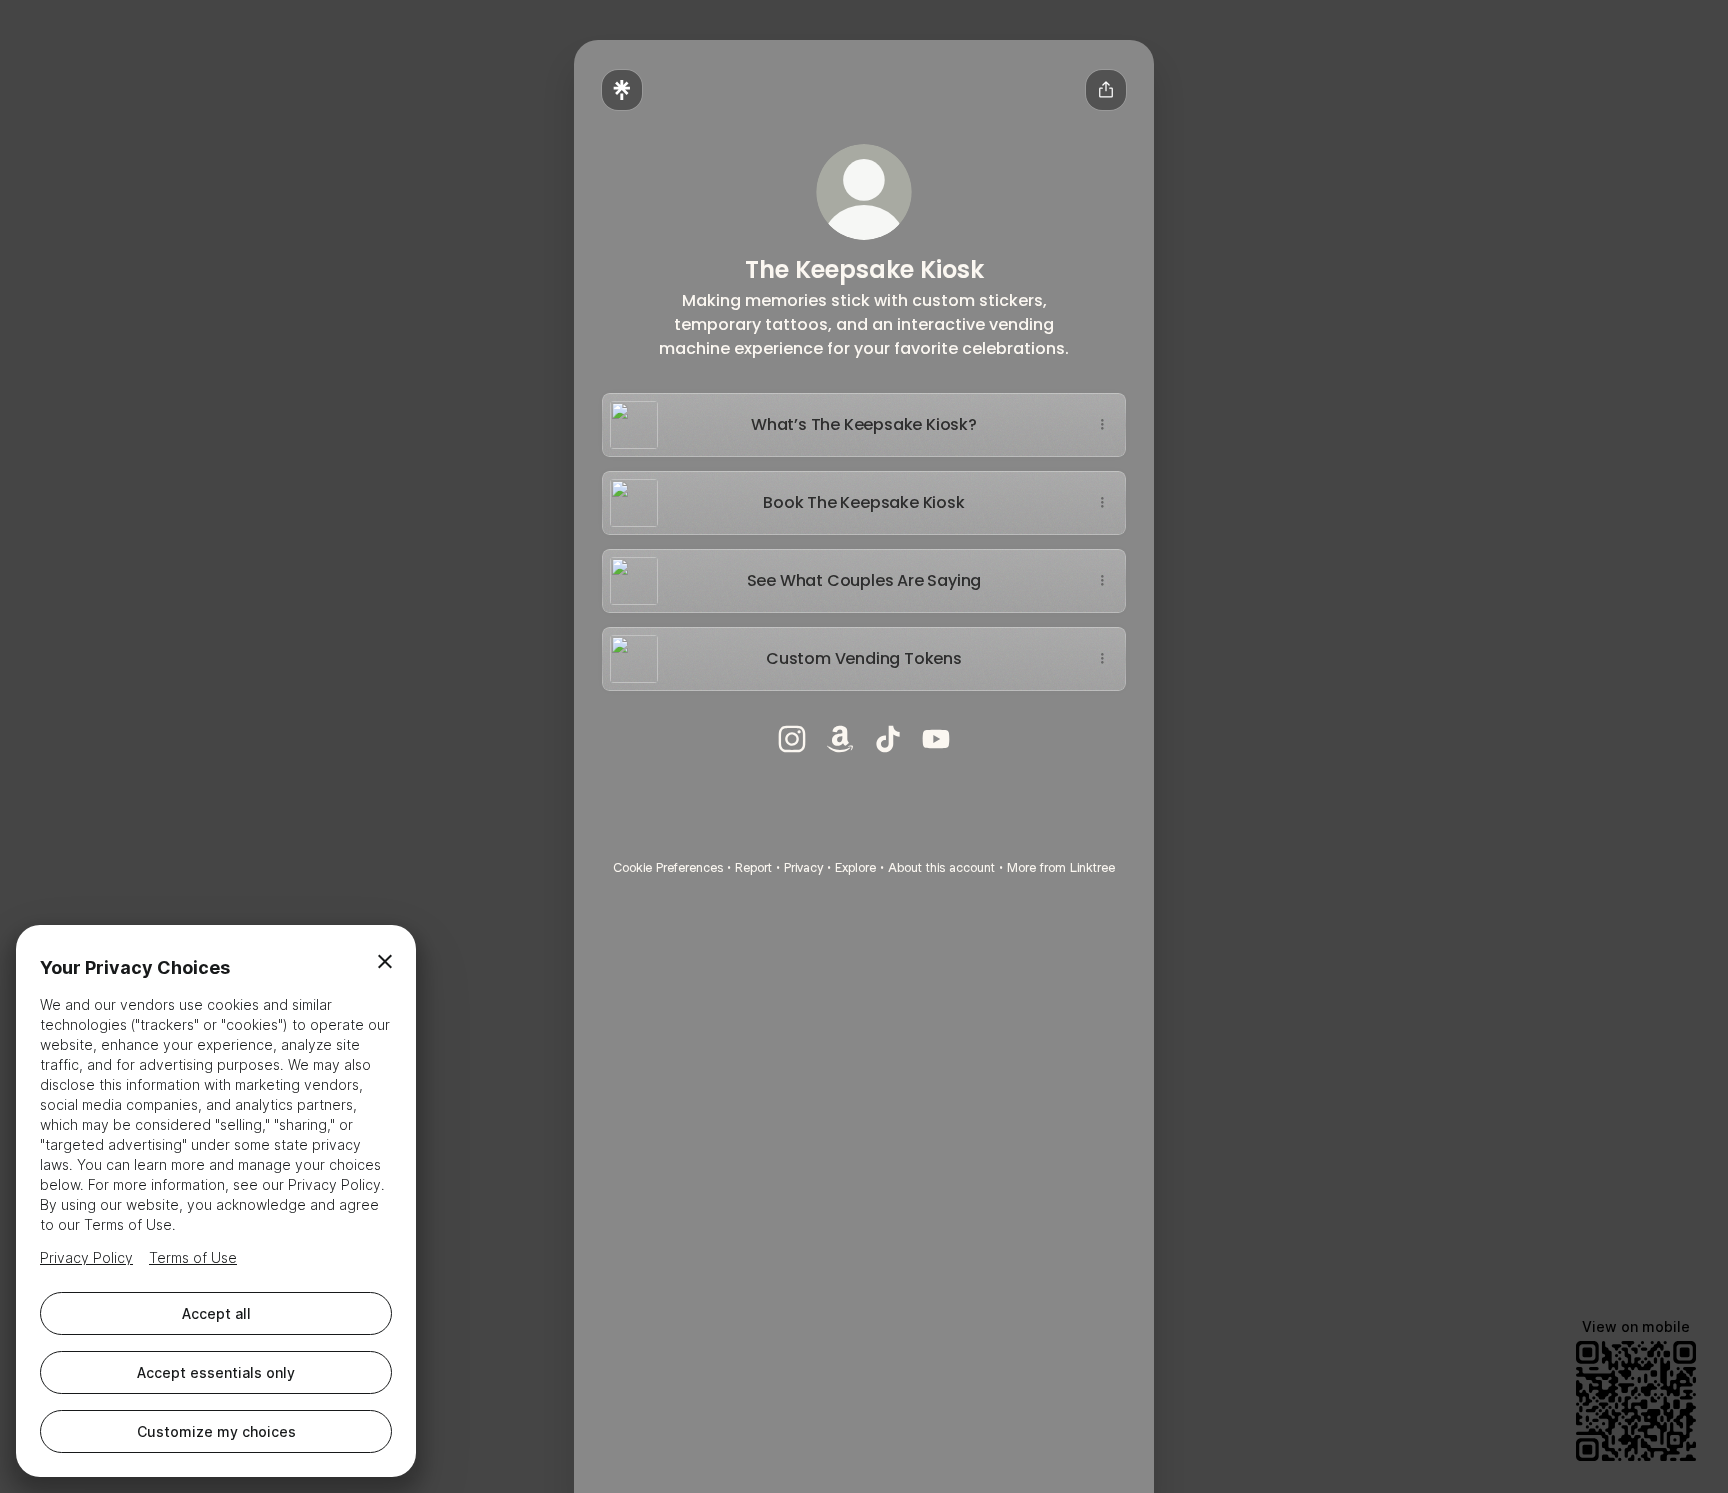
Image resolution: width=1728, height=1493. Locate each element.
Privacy (803, 867)
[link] (792, 739)
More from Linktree (1061, 867)
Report (753, 867)
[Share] (1102, 425)
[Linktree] (622, 90)
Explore (855, 867)
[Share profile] (1106, 90)
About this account (941, 867)
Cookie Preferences (668, 867)
